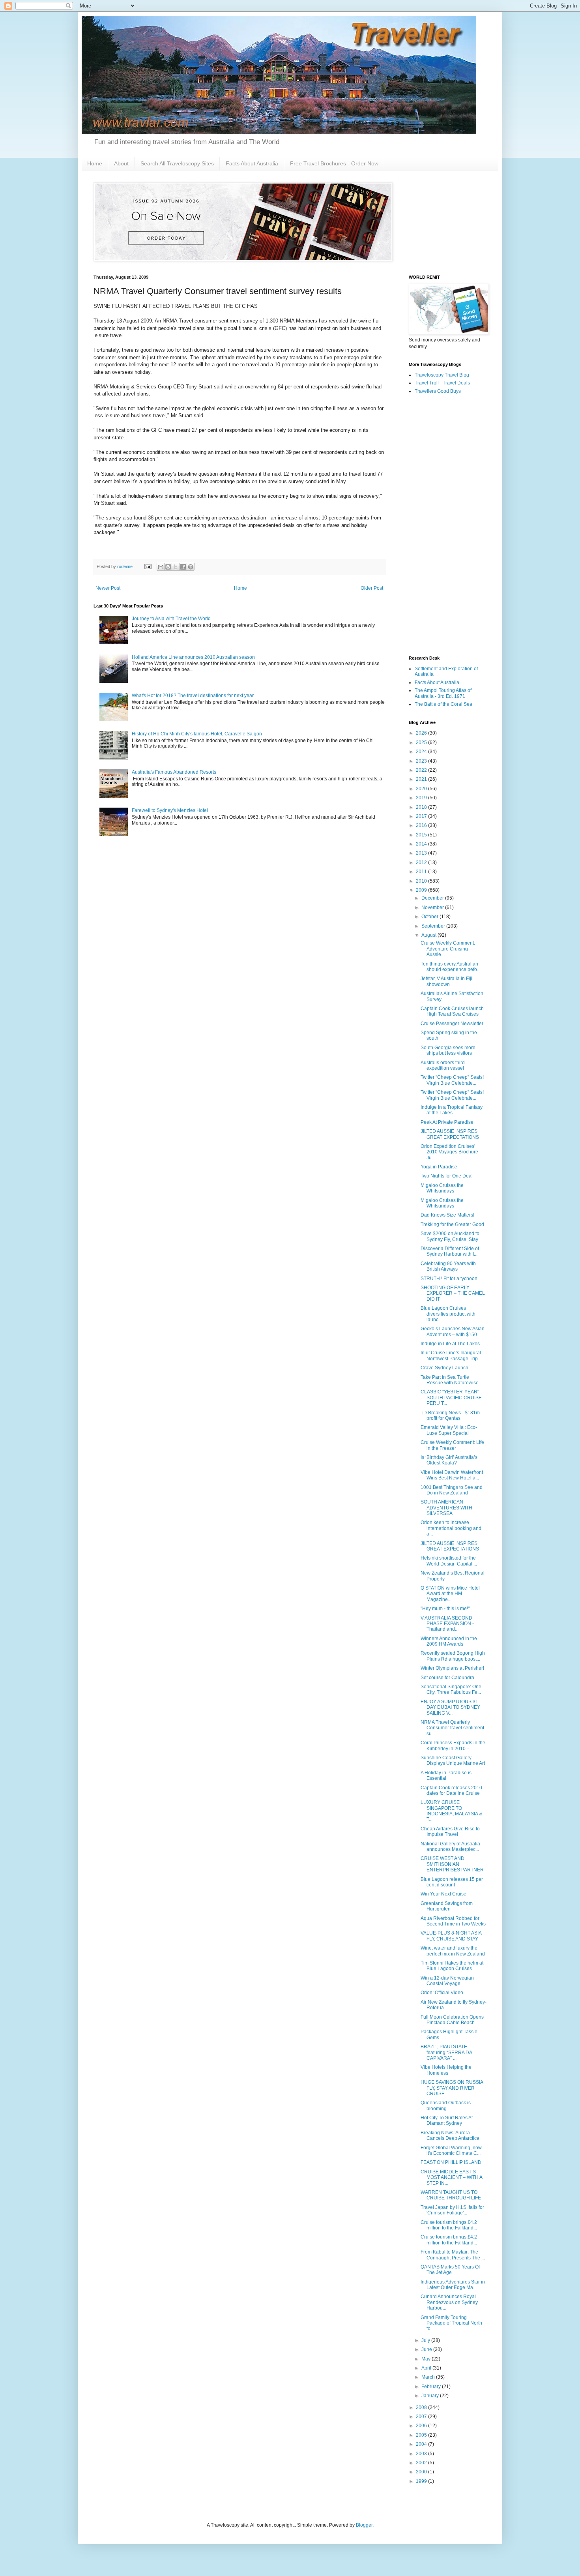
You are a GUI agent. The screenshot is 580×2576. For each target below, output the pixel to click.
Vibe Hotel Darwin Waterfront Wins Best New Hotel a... (452, 1475)
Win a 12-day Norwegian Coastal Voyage (447, 1981)
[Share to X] (176, 567)
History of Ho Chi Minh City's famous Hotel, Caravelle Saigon (197, 734)
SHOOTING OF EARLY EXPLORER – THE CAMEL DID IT (453, 1293)
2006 (422, 2426)
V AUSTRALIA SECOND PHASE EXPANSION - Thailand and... (447, 1624)
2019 (422, 798)
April (427, 2368)
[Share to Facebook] (183, 567)
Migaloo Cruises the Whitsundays (442, 1188)
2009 (422, 890)
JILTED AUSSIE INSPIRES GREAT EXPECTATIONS (450, 1134)
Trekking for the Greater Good (452, 1224)
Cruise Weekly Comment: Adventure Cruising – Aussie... (448, 949)
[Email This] (161, 567)
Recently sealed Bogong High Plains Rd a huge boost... (453, 1656)
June (427, 2349)
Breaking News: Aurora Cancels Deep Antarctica (450, 2135)
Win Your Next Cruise (443, 1894)
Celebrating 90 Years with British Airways (448, 1266)
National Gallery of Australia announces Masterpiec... (450, 1847)
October (430, 917)
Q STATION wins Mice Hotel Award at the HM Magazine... (450, 1594)
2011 (422, 872)
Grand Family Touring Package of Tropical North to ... (451, 2323)
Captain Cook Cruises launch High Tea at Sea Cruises (452, 1011)
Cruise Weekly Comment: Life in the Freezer (452, 1445)
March (429, 2377)
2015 (422, 835)
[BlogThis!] (168, 567)
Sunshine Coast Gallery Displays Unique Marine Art (453, 1760)
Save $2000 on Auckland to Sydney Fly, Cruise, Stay (450, 1236)
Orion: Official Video (442, 1993)
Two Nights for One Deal (447, 1176)
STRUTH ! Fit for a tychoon (449, 1279)
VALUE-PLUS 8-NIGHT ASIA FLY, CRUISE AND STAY (451, 1936)
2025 (422, 742)
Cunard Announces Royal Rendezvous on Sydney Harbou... (449, 2302)
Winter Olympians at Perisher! (452, 1668)
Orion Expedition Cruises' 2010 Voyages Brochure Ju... (449, 1152)
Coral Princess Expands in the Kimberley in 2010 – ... (453, 1745)
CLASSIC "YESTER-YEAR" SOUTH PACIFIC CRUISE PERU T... (451, 1398)
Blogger (364, 2525)
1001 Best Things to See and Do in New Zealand (452, 1490)
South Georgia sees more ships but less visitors (448, 1050)
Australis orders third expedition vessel (443, 1065)
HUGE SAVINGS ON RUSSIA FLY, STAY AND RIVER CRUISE (452, 2088)
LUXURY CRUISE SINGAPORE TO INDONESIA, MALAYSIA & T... (451, 1811)
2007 (422, 2417)
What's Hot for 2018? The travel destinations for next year (193, 696)
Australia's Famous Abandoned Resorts (174, 772)
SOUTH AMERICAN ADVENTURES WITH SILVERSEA (446, 1508)
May (427, 2359)
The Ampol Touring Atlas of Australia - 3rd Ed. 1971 (443, 693)
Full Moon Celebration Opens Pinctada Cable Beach (452, 2020)
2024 (422, 752)
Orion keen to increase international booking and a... (451, 1528)
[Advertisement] (448, 525)
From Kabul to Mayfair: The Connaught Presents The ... (453, 2255)
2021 (422, 779)
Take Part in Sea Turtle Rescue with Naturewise (450, 1380)
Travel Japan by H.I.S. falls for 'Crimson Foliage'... (452, 2210)
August (429, 935)
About (121, 163)
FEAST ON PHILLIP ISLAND (451, 2162)
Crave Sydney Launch (444, 1368)
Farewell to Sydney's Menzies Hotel (170, 810)
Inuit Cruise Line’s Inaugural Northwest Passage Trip (451, 1355)
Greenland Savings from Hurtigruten (447, 1906)
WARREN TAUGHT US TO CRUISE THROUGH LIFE (451, 2195)
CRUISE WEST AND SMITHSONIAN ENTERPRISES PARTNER (452, 1864)
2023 (422, 761)
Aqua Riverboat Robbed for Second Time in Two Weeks (453, 1921)
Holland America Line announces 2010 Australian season (193, 657)
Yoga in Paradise (439, 1167)
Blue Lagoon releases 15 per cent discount (452, 1882)
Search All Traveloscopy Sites (177, 163)
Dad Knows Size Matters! (447, 1215)
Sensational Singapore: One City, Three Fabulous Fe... (451, 1689)
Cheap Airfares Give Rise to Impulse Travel (450, 1832)
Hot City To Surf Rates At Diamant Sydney (447, 2120)
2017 (422, 816)
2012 (422, 862)
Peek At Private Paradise (447, 1122)
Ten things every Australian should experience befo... (451, 967)
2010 (422, 881)
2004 (422, 2444)
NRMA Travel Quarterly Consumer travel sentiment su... (452, 1728)
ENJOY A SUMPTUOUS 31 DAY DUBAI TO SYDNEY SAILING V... (450, 1707)
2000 (422, 2472)
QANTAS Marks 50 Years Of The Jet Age (450, 2270)
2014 (422, 844)
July (426, 2340)
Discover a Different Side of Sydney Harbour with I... (450, 1251)
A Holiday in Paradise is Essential (446, 1775)
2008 (422, 2407)
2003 (422, 2454)
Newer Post (108, 588)
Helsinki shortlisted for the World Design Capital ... (449, 1561)
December (433, 898)
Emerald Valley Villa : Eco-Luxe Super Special (449, 1430)
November (433, 907)
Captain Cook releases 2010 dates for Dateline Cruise (451, 1790)
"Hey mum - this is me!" (445, 1609)
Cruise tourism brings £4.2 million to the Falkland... (449, 2225)
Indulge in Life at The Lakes (450, 1344)
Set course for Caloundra (447, 1678)
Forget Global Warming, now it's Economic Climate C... (451, 2150)
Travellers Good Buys (438, 391)
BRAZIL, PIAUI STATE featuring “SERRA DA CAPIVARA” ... (446, 2052)
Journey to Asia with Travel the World (171, 619)
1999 (422, 2481)
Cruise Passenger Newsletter (452, 1024)
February (432, 2387)
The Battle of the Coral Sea (443, 704)
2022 (422, 770)
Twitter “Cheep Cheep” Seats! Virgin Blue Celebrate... (452, 1080)
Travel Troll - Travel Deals (442, 383)
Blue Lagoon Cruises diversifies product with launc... (448, 1314)
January (431, 2396)
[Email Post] (148, 566)
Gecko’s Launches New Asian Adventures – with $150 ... (453, 1331)
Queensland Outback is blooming (446, 2105)
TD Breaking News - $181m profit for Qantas (450, 1415)
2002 (422, 2463)
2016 (422, 825)
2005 (422, 2435)
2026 (422, 733)
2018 (422, 807)
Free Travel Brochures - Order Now (334, 163)
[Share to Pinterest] (191, 567)
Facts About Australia (252, 163)
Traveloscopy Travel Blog (442, 375)
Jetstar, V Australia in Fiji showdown (446, 981)
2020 (422, 789)
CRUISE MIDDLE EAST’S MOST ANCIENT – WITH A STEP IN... (451, 2178)
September (434, 926)
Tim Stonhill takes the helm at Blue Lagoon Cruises (452, 1966)
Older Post (372, 588)
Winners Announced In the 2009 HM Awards (449, 1641)
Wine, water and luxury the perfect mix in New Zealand (453, 1951)
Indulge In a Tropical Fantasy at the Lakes (452, 1110)
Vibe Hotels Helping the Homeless (446, 2070)
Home (95, 163)
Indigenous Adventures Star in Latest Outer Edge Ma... (453, 2285)
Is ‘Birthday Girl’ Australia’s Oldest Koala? (449, 1460)
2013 (422, 853)
